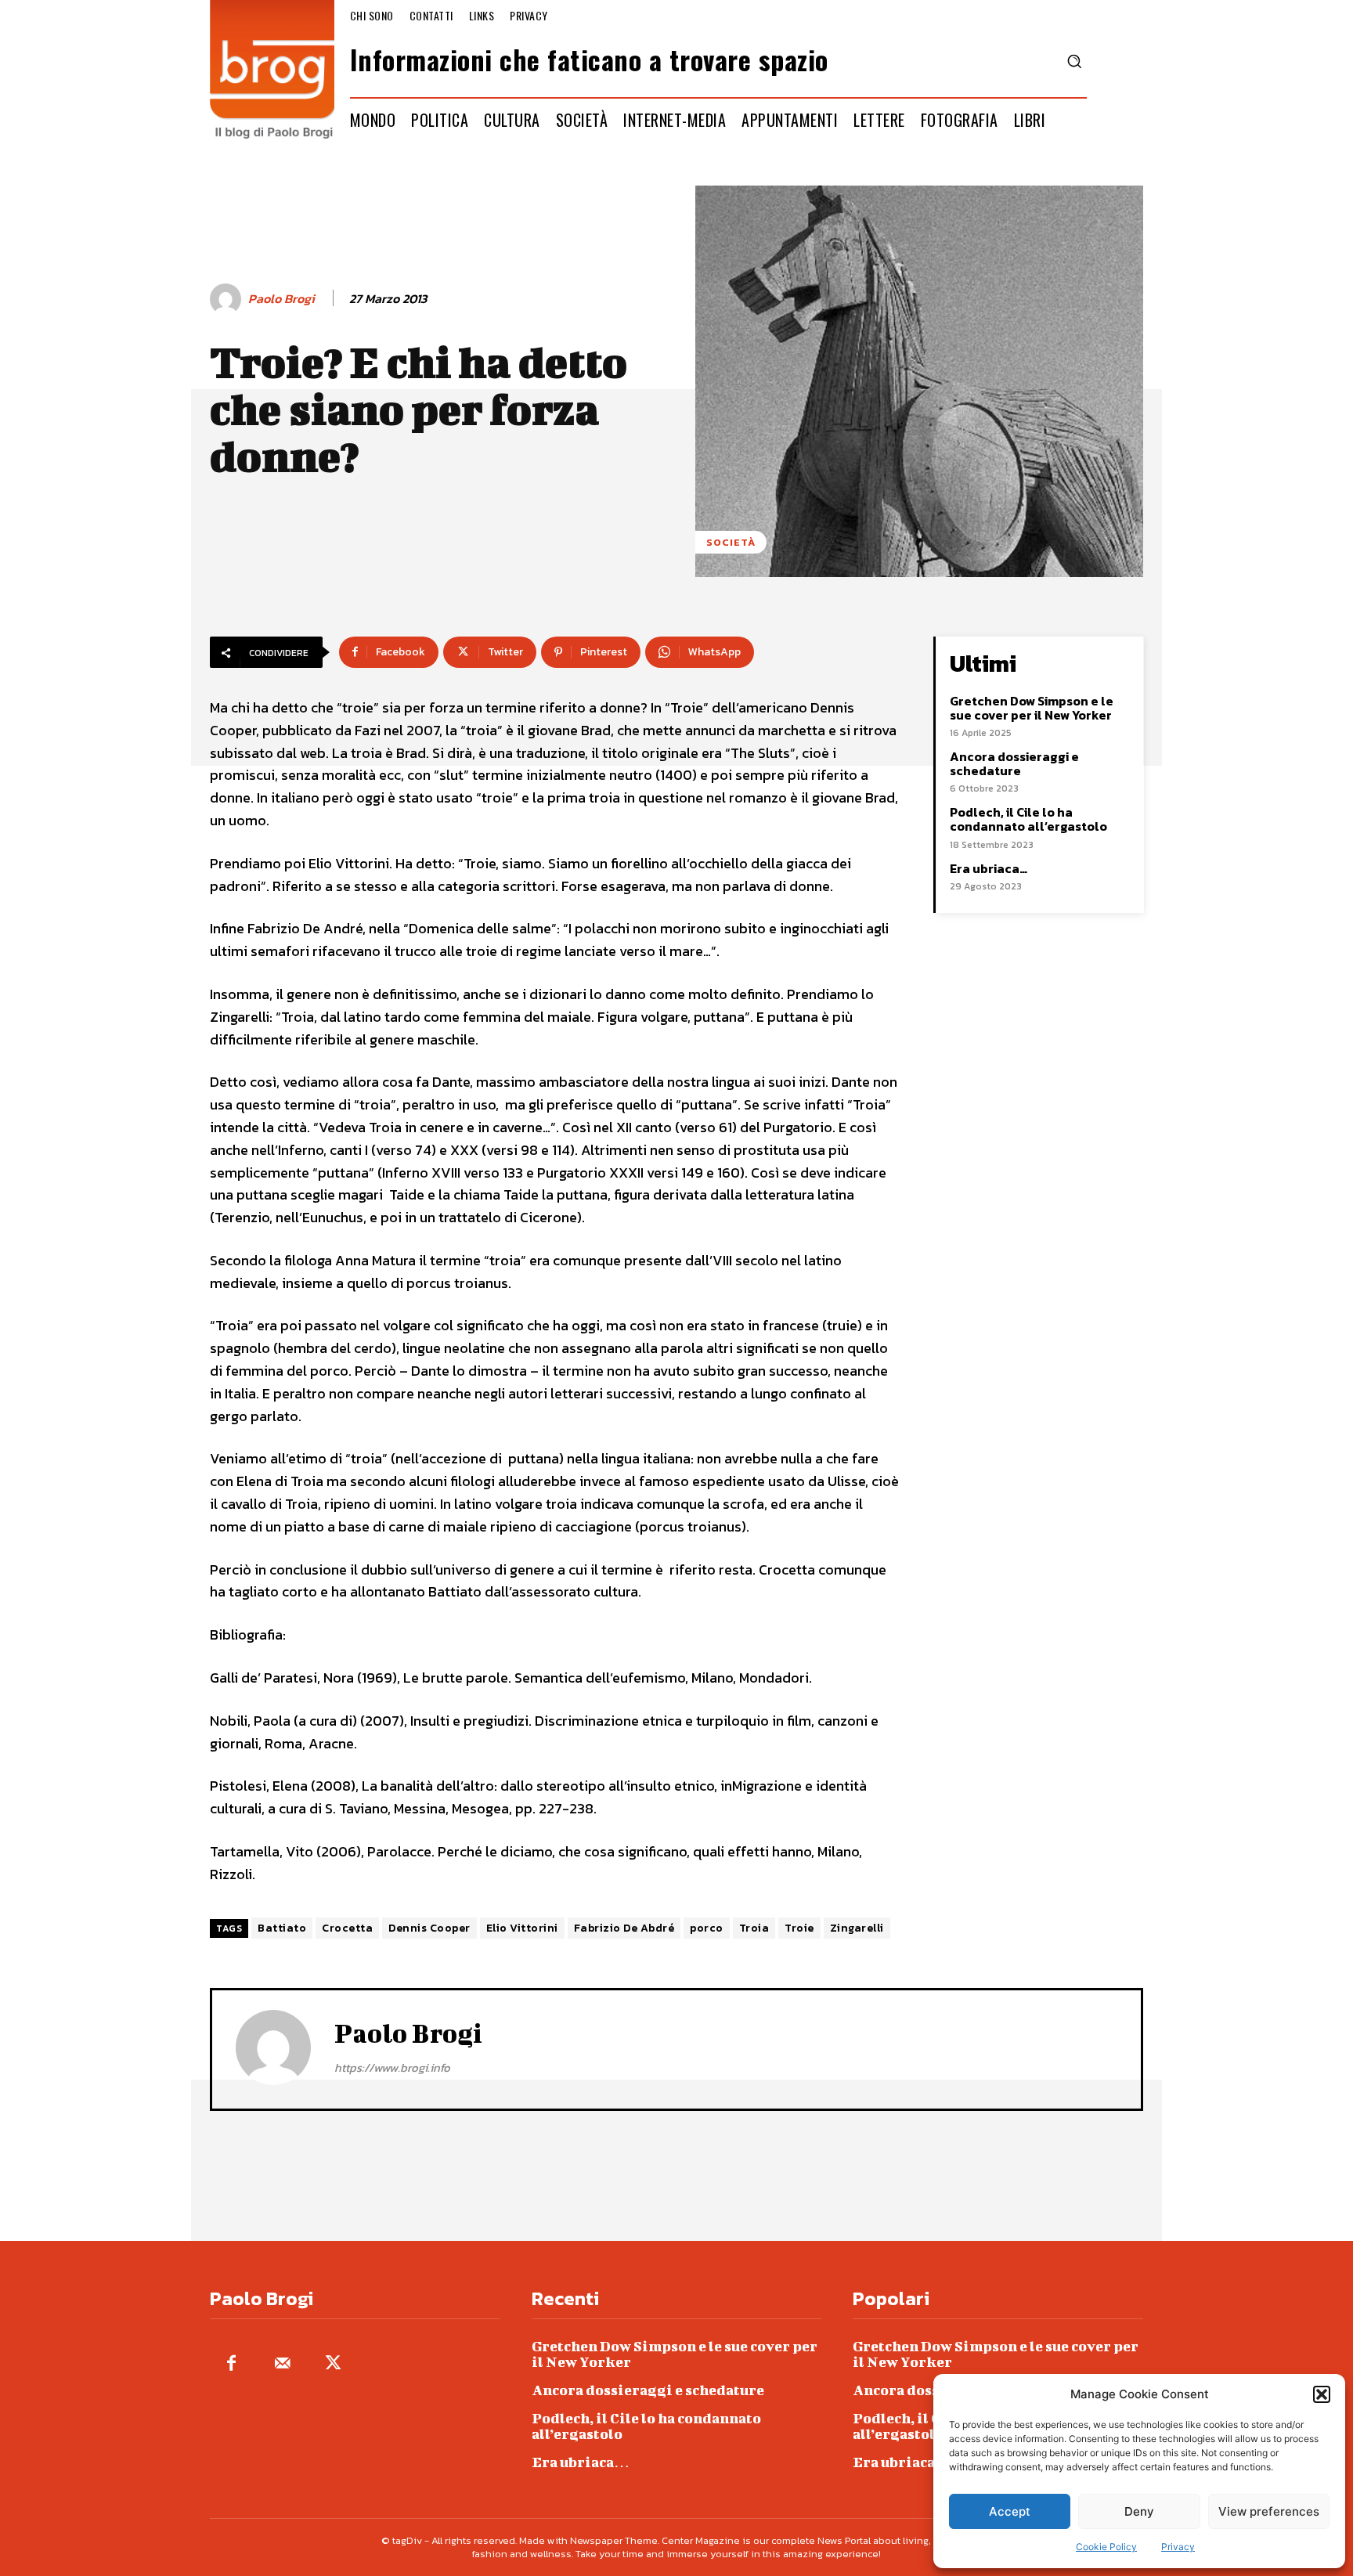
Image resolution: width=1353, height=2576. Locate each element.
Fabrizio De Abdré (624, 1928)
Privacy (1178, 2547)
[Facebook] (231, 2364)
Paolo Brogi (281, 299)
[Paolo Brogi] (228, 299)
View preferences (1269, 2511)
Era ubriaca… (989, 868)
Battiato (282, 1928)
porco (707, 1928)
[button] (1322, 2394)
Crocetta (347, 1928)
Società (731, 542)
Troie (799, 1928)
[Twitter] (333, 2364)
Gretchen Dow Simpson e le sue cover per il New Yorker (1032, 708)
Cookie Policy (1106, 2547)
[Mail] (282, 2364)
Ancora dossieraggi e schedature (1014, 763)
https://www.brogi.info (392, 2067)
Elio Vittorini (522, 1928)
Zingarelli (857, 1928)
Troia (754, 1928)
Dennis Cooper (429, 1928)
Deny (1139, 2511)
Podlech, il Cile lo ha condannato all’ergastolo (1028, 819)
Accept (1010, 2511)
